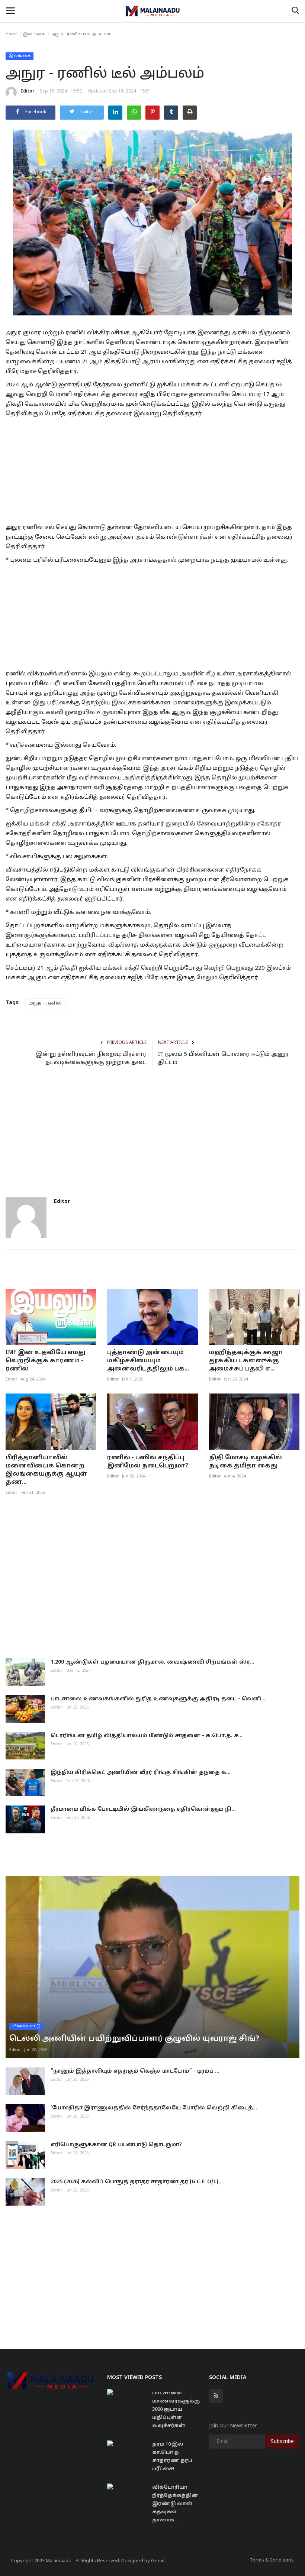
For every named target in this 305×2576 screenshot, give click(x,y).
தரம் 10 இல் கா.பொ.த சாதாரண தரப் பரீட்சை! (172, 2457)
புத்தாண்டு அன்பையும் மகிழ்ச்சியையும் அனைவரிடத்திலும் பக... (148, 1361)
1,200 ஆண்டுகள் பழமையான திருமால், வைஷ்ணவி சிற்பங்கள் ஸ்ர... (152, 1662)
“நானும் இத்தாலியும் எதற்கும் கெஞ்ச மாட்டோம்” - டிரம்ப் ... (135, 2071)
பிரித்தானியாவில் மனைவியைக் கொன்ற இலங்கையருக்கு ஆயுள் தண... (46, 1470)
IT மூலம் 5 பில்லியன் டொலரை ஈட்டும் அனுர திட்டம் (224, 1059)
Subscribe (282, 2442)
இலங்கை (34, 34)
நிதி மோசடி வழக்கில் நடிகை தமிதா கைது (245, 1462)
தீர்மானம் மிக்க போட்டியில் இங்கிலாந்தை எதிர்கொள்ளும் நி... (143, 1809)
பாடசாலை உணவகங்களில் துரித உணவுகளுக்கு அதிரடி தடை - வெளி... (158, 1699)
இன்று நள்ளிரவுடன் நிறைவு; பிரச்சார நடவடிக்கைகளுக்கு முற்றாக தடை (91, 1059)
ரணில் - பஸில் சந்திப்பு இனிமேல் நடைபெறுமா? (148, 1462)
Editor (27, 91)
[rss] (216, 2396)
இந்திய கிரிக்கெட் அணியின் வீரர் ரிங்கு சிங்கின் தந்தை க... (141, 1773)
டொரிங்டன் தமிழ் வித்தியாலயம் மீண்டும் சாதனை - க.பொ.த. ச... (147, 1736)
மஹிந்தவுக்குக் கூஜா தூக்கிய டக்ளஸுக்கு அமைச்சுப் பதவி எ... (246, 1361)
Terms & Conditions (272, 2560)
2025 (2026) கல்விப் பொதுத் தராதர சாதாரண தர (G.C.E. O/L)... (137, 2182)
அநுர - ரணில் (45, 1003)
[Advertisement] (152, 469)
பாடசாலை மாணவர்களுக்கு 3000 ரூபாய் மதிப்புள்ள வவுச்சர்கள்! (176, 2410)
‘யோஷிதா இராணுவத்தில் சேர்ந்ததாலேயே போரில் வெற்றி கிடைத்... (154, 2108)
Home (12, 34)
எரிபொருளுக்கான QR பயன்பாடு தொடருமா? (116, 2145)
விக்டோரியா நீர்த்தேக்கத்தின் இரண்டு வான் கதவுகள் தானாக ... (175, 2504)
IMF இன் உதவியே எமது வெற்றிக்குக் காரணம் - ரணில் (45, 1361)
